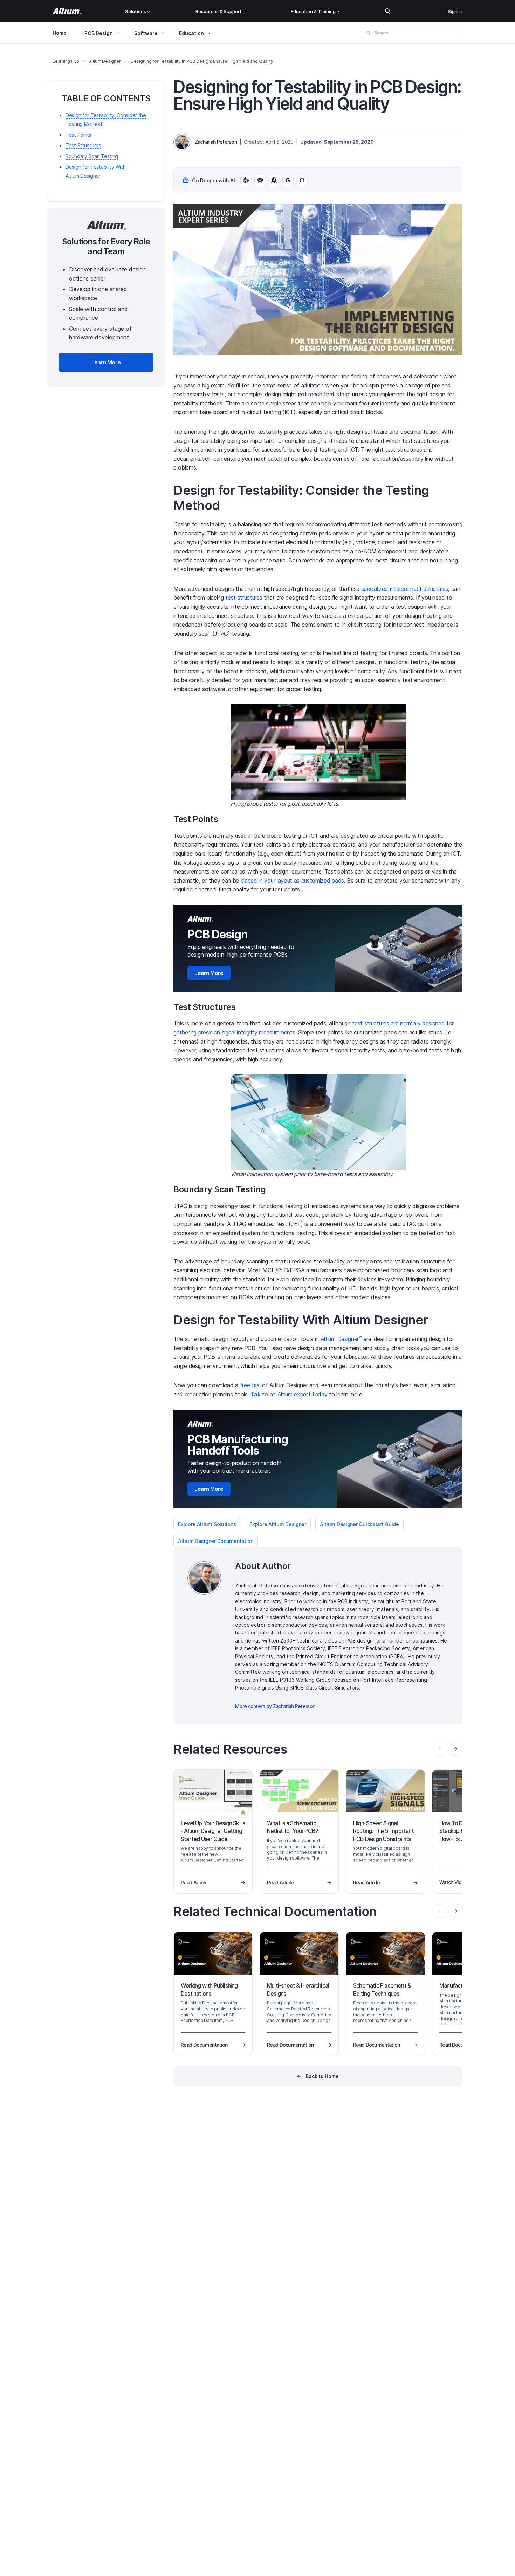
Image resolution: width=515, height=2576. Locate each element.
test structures (244, 598)
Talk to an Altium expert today (289, 1394)
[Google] (288, 180)
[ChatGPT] (246, 180)
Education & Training (313, 11)
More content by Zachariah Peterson (275, 1706)
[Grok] (302, 180)
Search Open (387, 11)
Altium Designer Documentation (216, 1541)
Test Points (78, 135)
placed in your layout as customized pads (292, 881)
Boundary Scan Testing (92, 156)
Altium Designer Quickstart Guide (359, 1524)
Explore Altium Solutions (207, 1524)
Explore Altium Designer (278, 1524)
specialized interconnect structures (405, 589)
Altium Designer (105, 61)
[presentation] (455, 1749)
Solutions (136, 11)
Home (60, 33)
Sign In (455, 11)
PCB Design (99, 33)
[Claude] (274, 180)
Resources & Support (219, 11)
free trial (250, 1385)
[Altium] (67, 11)
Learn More (209, 973)
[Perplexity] (260, 180)
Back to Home (322, 2076)
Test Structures (83, 146)
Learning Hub (66, 61)
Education (191, 33)
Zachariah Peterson (216, 142)
